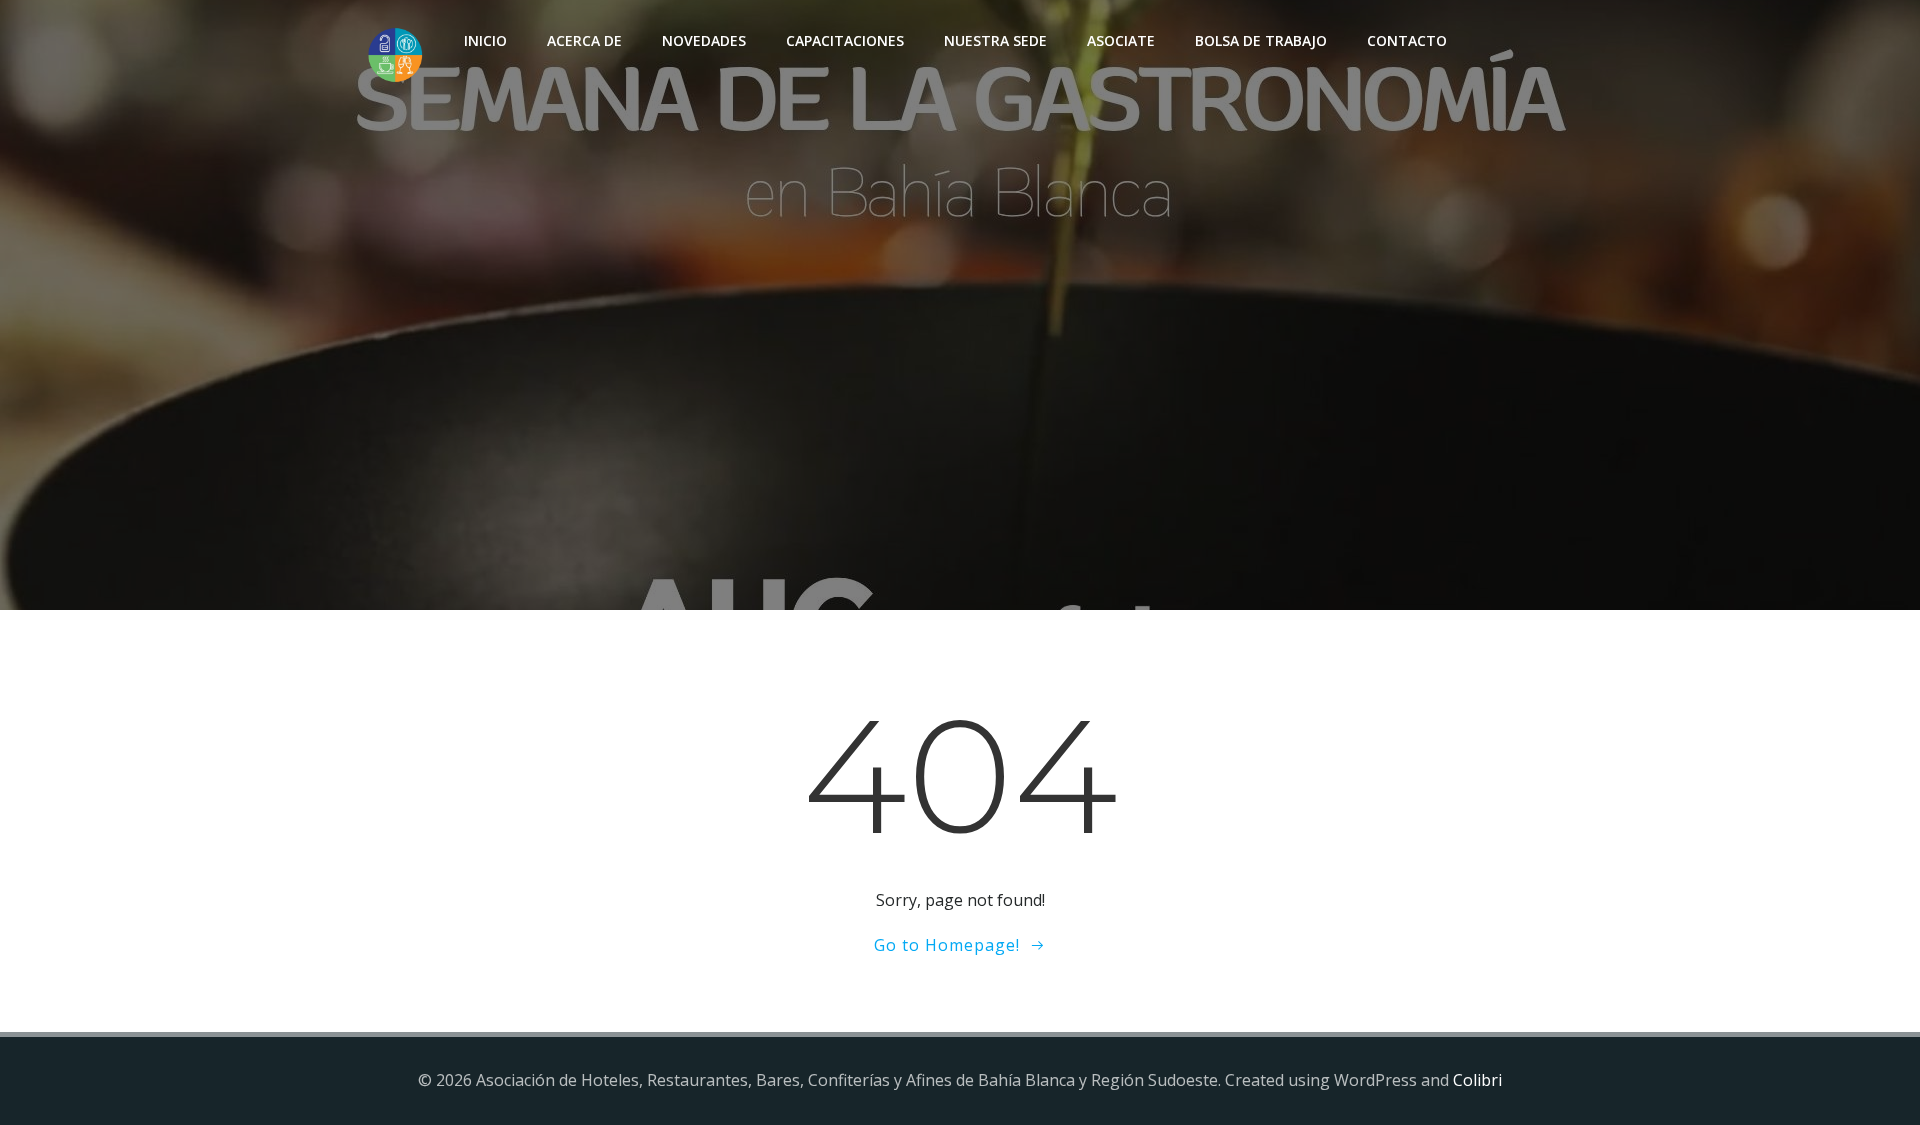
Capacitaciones (845, 40)
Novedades (704, 40)
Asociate (1121, 40)
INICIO (485, 40)
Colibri (1477, 1080)
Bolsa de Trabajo (1261, 40)
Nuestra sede (995, 40)
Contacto (1407, 40)
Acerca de (584, 40)
